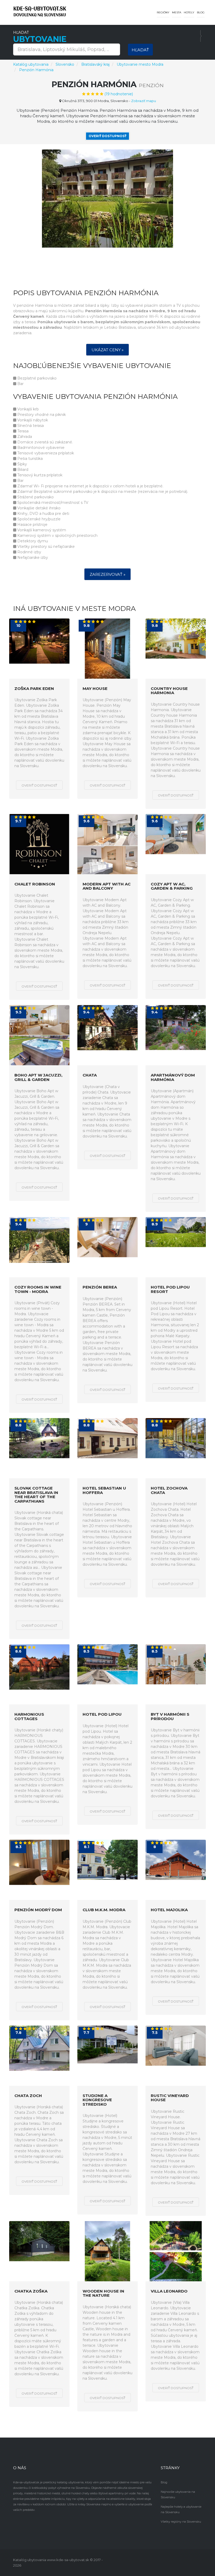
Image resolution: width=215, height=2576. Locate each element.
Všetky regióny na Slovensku (181, 2522)
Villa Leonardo (169, 2291)
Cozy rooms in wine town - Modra (38, 1289)
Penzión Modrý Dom (38, 1910)
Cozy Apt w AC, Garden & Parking (172, 886)
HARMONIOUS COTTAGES (29, 1717)
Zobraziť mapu (144, 101)
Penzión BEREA (100, 1287)
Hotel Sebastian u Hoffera (104, 1490)
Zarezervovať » (107, 574)
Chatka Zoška (31, 2291)
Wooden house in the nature (103, 2293)
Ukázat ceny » (107, 350)
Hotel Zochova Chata (169, 1490)
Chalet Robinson (35, 884)
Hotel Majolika (169, 1910)
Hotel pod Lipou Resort (170, 1289)
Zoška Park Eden (34, 689)
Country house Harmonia (169, 691)
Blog (201, 12)
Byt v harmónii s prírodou (170, 1717)
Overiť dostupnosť (107, 136)
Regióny (163, 12)
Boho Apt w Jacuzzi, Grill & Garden (38, 1077)
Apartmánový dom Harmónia (173, 1077)
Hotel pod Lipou (102, 1714)
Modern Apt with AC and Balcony (107, 886)
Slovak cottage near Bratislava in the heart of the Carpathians (36, 1495)
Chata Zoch (28, 2096)
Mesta (177, 12)
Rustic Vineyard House (170, 2098)
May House (95, 689)
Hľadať (140, 50)
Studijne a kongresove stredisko (97, 2100)
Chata (90, 1075)
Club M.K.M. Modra (104, 1910)
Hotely (189, 12)
